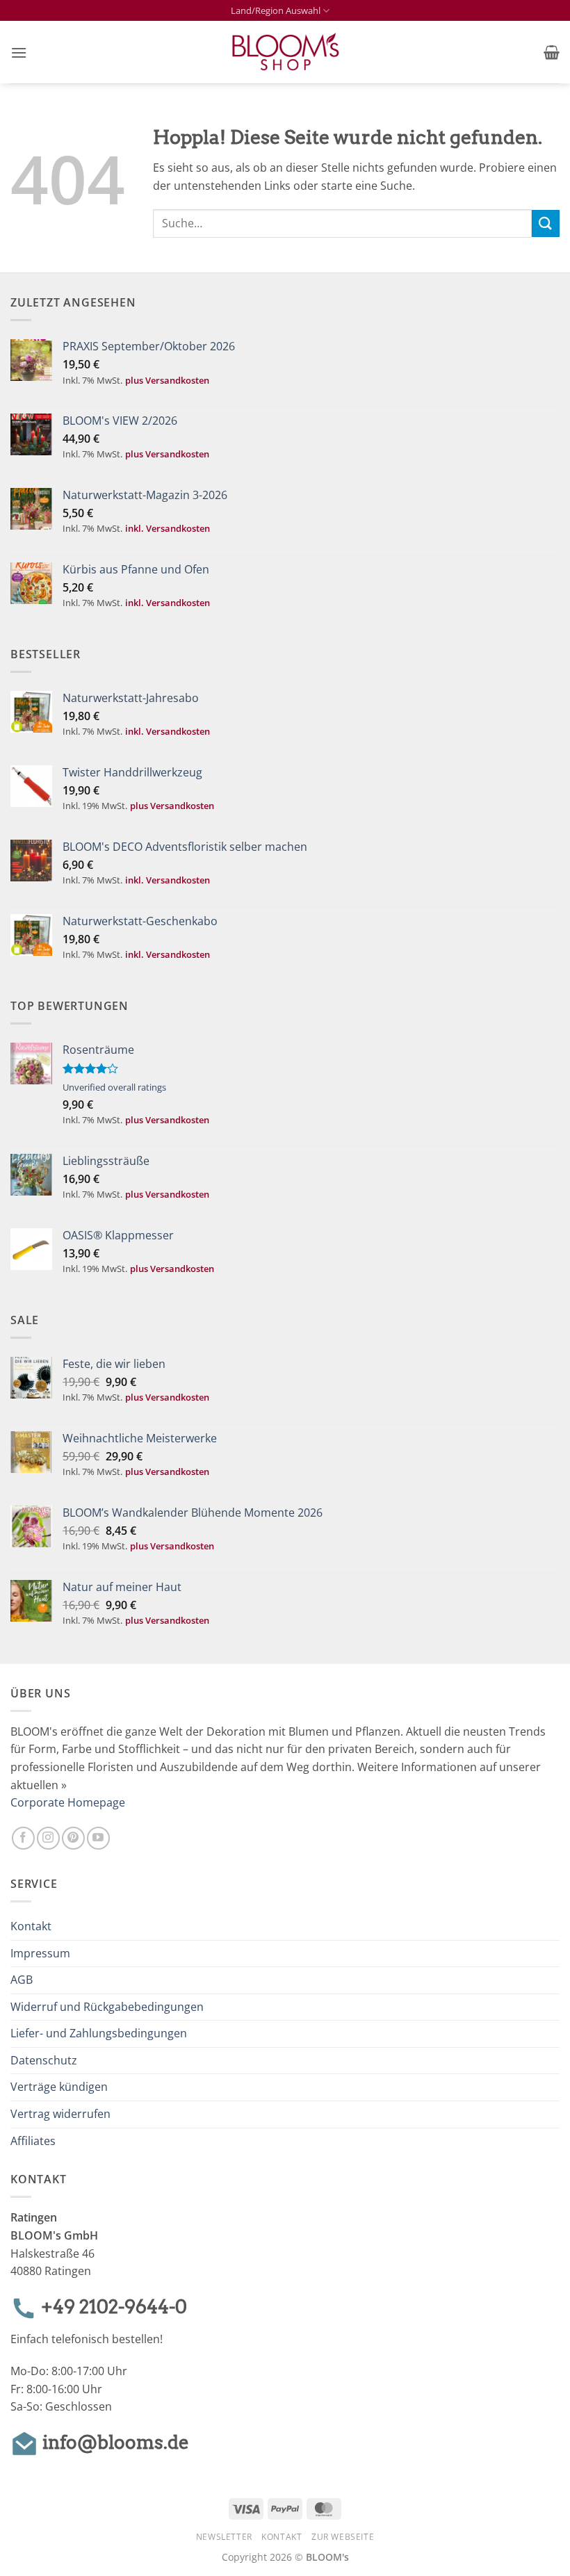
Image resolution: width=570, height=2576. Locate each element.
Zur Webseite (343, 2537)
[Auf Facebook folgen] (23, 1838)
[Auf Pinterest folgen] (73, 1838)
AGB (22, 1980)
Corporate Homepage (68, 1802)
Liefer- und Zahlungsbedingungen (99, 2033)
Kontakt (31, 1926)
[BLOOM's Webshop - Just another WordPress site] (285, 52)
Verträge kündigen (59, 2087)
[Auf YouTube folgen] (98, 1838)
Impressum (40, 1953)
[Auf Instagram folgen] (48, 1838)
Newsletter (224, 2537)
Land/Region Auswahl (276, 10)
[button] (19, 52)
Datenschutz (44, 2060)
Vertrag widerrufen (60, 2114)
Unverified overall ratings (114, 1087)
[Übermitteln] (546, 223)
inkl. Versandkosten (168, 528)
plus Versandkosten (167, 380)
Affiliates (33, 2141)
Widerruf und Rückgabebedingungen (107, 2007)
